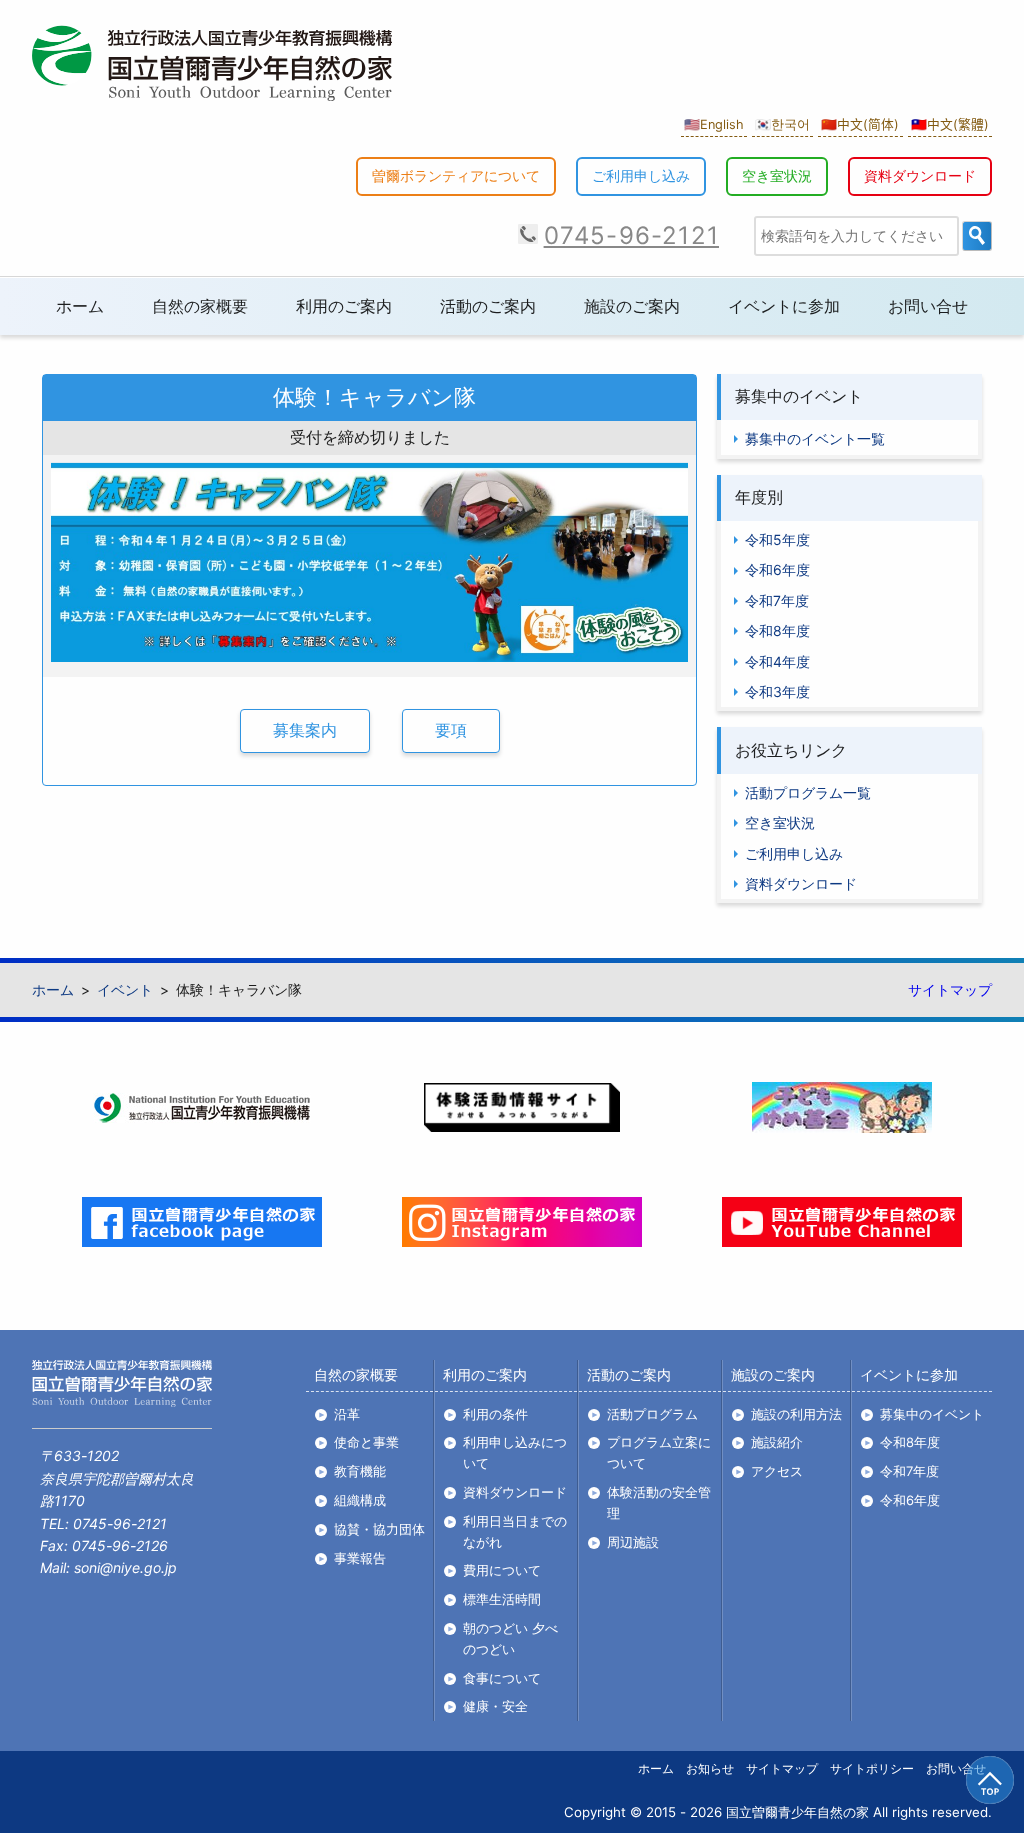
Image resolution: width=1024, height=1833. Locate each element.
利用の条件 (495, 1414)
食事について (502, 1678)
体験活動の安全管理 (659, 1502)
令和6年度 (777, 569)
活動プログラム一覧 (808, 792)
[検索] (977, 236)
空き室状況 (777, 175)
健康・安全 (495, 1706)
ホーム (80, 306)
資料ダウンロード (920, 175)
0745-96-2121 (631, 235)
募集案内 (305, 730)
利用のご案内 (344, 306)
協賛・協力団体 (379, 1529)
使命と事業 (366, 1442)
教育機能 (360, 1471)
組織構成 (360, 1500)
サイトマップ (950, 989)
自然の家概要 (200, 306)
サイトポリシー (872, 1768)
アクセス (777, 1471)
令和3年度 (777, 691)
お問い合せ (928, 306)
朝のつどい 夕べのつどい (510, 1638)
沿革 (347, 1414)
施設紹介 (777, 1442)
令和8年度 (777, 630)
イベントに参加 (784, 306)
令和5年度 (777, 539)
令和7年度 (777, 600)
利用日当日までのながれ (515, 1531)
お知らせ (710, 1768)
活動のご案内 (488, 306)
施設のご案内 (632, 306)
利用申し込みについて (515, 1452)
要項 (451, 730)
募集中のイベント (932, 1414)
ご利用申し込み (641, 175)
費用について (502, 1570)
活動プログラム (652, 1414)
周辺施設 (633, 1542)
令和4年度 (777, 661)
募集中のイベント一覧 (815, 438)
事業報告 (360, 1558)
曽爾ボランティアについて (456, 175)
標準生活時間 (502, 1599)
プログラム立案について (659, 1452)
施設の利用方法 (796, 1414)
